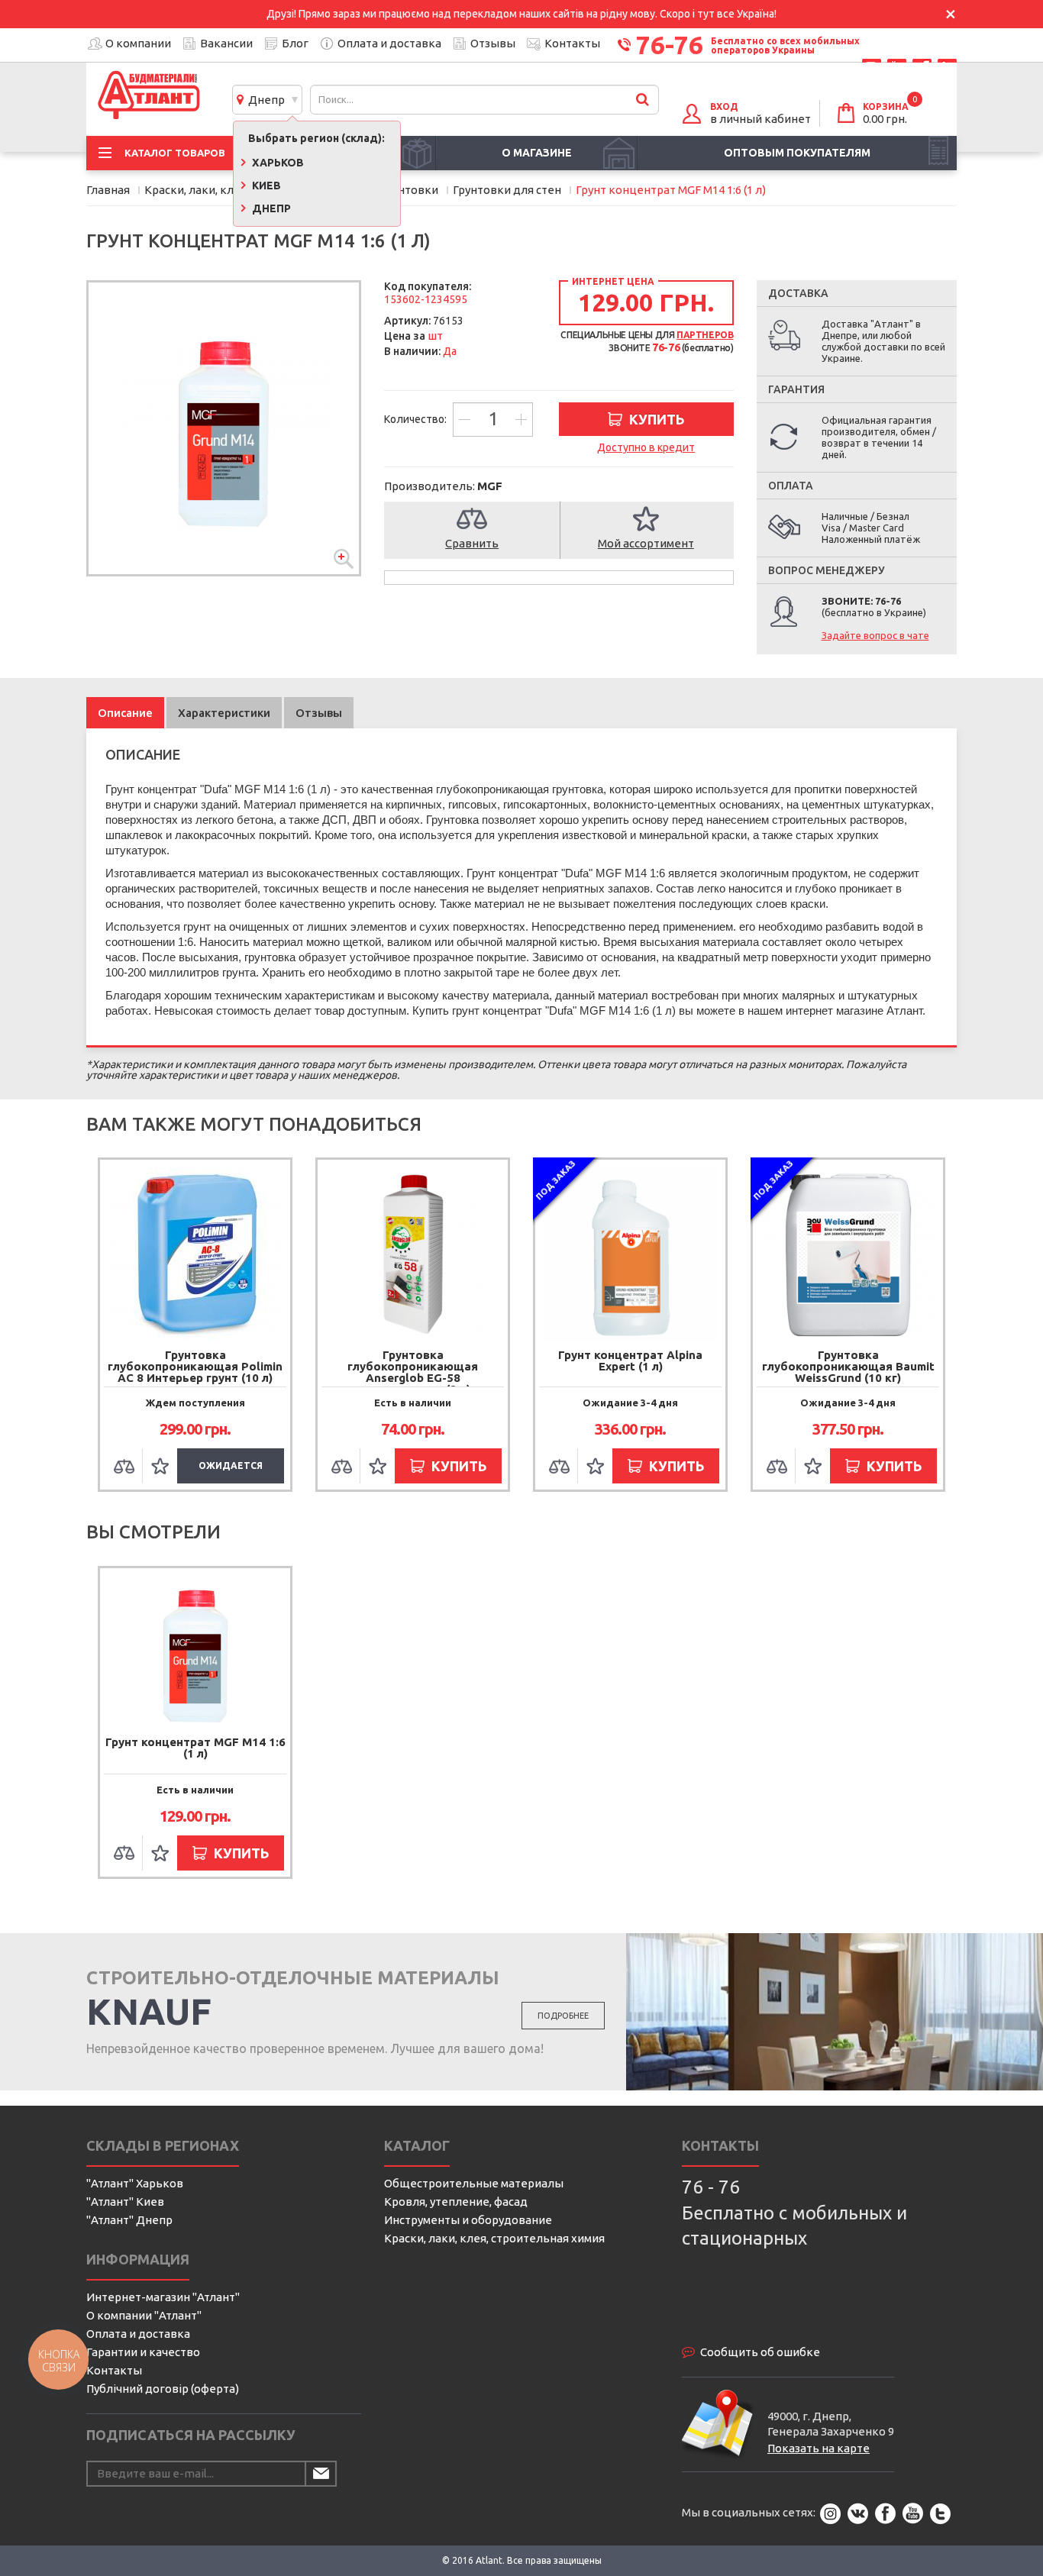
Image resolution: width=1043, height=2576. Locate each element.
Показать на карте (819, 2448)
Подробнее (563, 2016)
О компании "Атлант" (144, 2315)
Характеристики (224, 713)
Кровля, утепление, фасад (456, 2202)
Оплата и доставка (389, 43)
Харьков (277, 163)
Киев (265, 186)
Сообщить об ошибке (760, 2352)
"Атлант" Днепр (129, 2220)
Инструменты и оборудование (468, 2220)
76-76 (670, 44)
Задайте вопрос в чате (875, 635)
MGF (490, 486)
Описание (125, 713)
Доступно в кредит (646, 447)
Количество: (417, 419)
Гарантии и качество (143, 2352)
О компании (138, 43)
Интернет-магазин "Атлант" (163, 2297)
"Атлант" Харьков (135, 2183)
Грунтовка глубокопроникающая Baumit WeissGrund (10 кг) (848, 1366)
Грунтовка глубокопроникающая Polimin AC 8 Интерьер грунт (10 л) (195, 1366)
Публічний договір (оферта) (163, 2389)
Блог (295, 43)
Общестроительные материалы (474, 2183)
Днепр (264, 100)
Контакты (572, 43)
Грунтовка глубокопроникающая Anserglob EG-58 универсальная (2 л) (413, 1372)
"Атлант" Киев (125, 2202)
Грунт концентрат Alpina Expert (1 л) (630, 1361)
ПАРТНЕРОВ (705, 335)
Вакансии (226, 43)
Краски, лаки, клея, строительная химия (494, 2238)
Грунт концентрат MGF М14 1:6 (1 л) (195, 1748)
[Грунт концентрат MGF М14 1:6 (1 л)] (224, 428)
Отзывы (493, 43)
